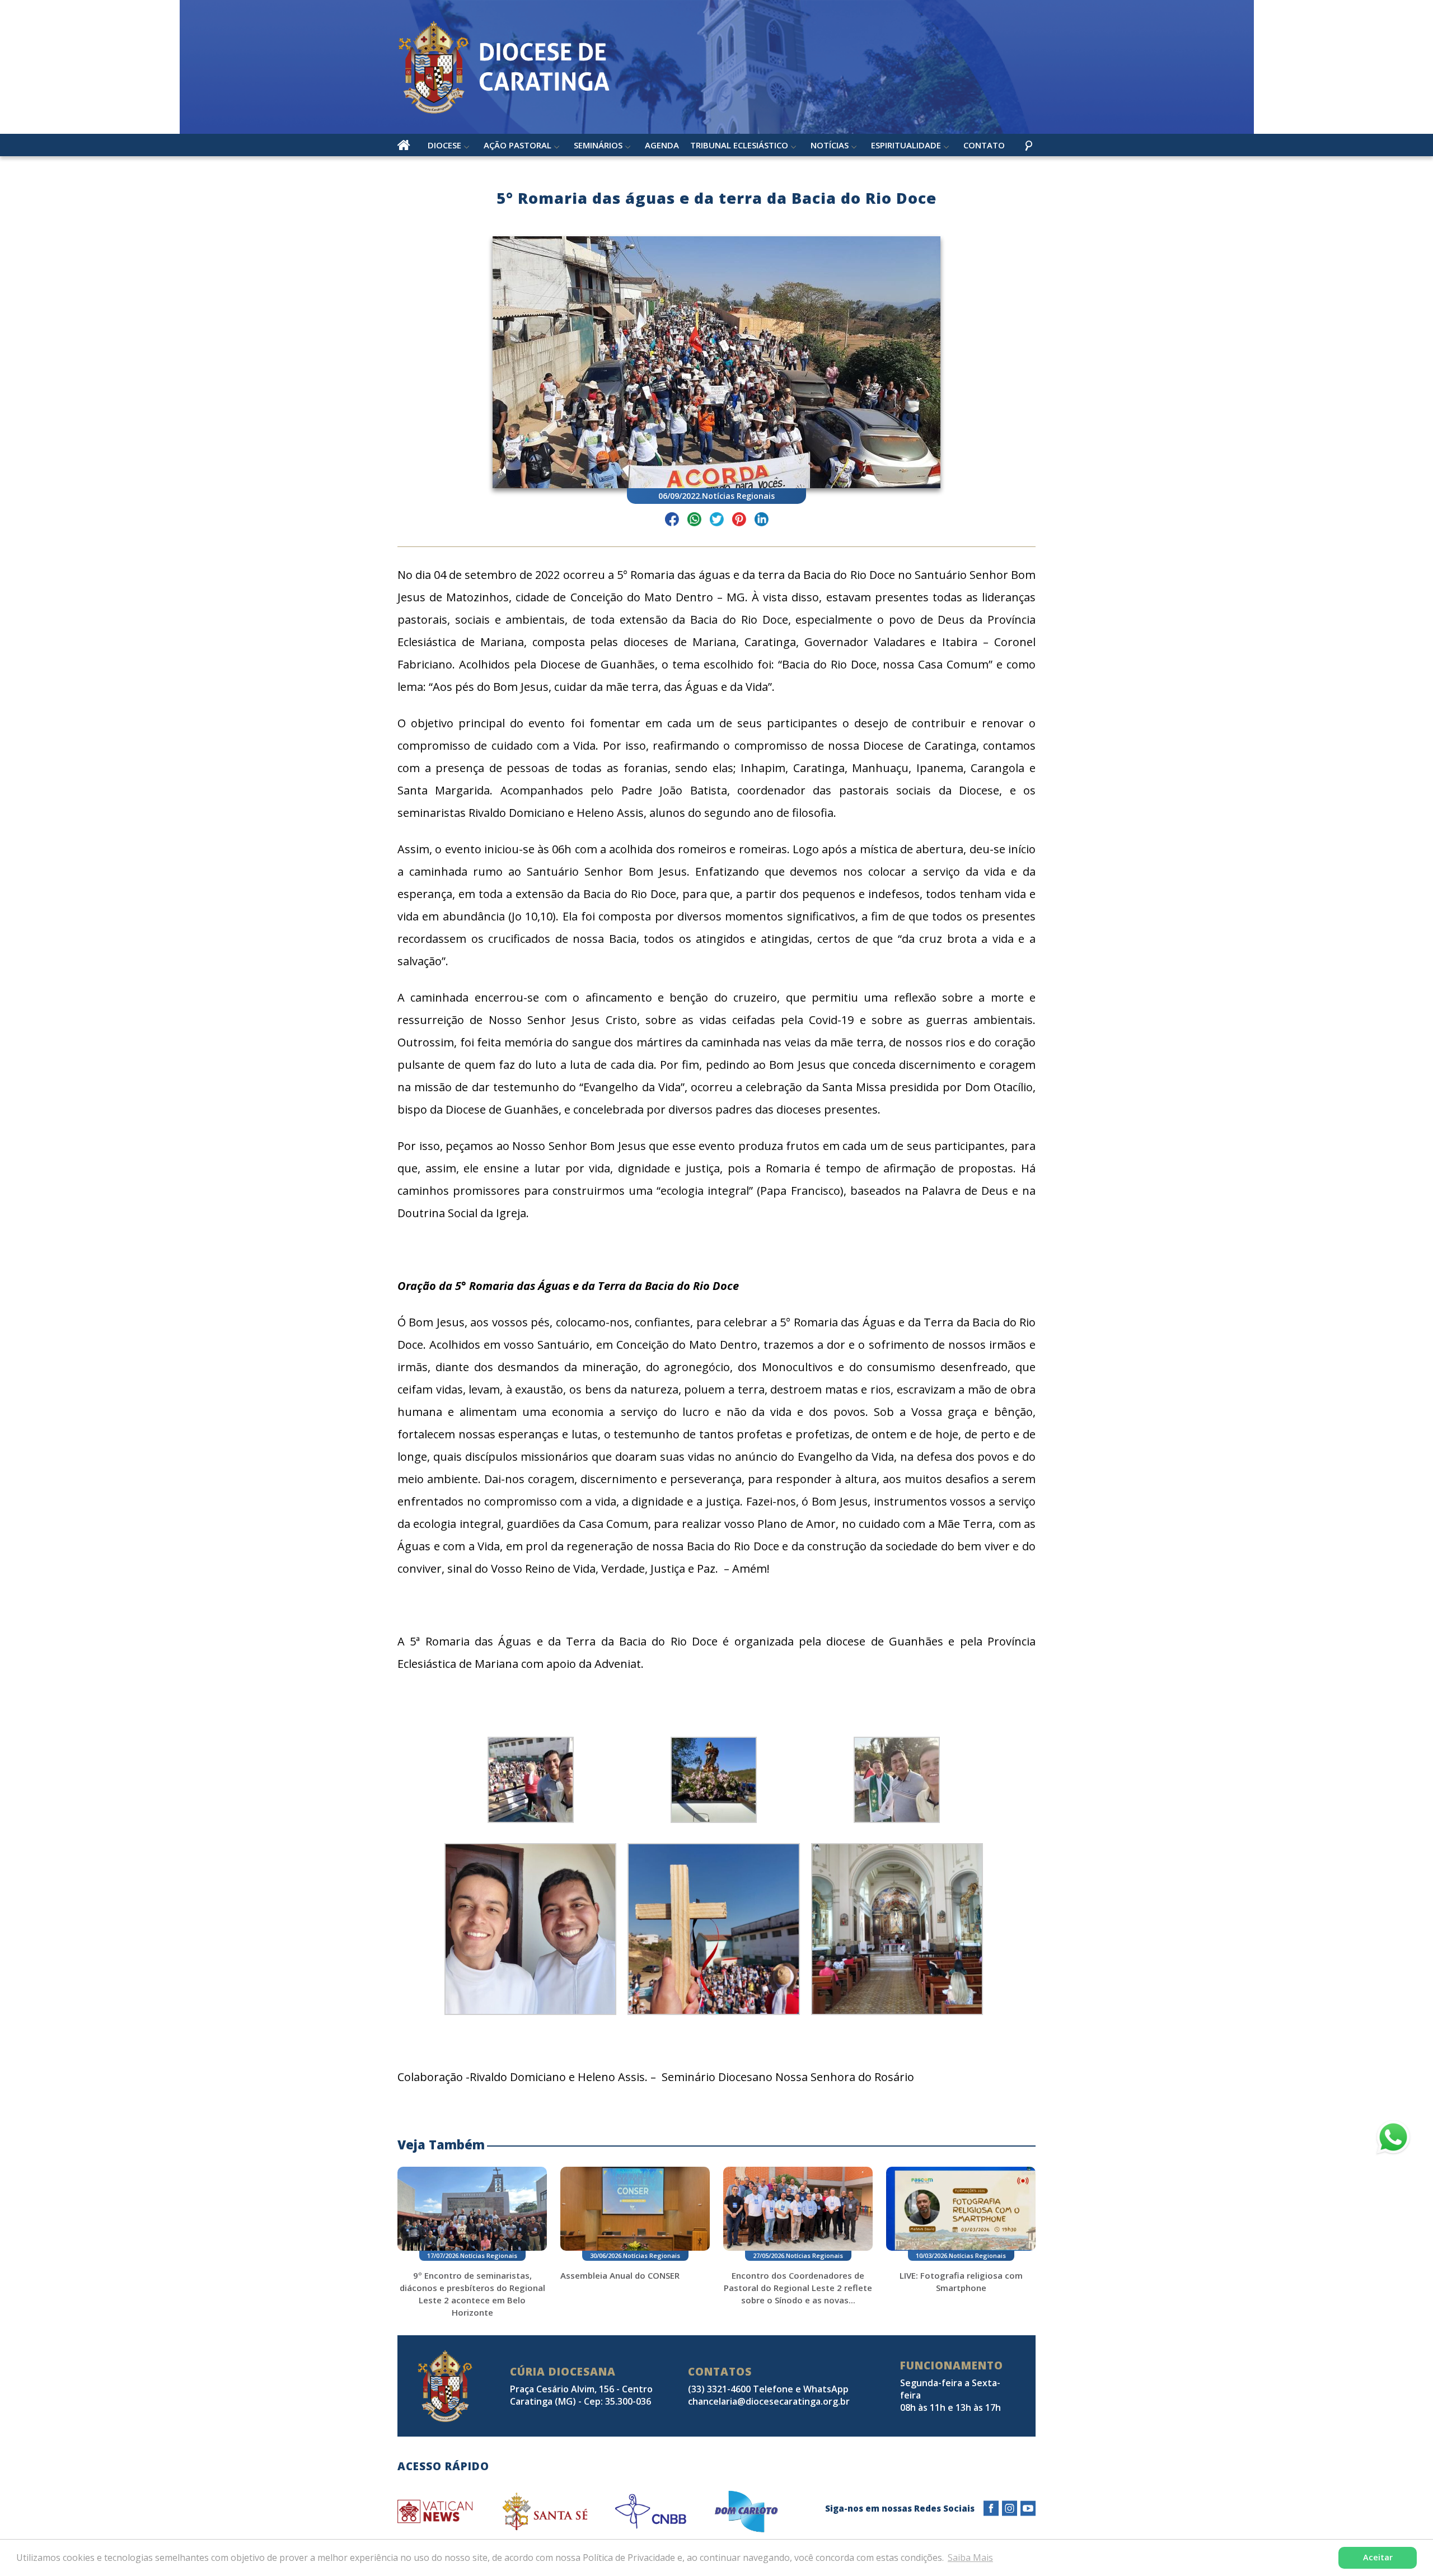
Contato (984, 145)
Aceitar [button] (1378, 2557)
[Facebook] (991, 2509)
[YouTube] (1028, 2509)
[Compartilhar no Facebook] (672, 521)
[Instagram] (1010, 2509)
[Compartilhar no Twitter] (717, 521)
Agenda (662, 145)
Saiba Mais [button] (970, 2558)
